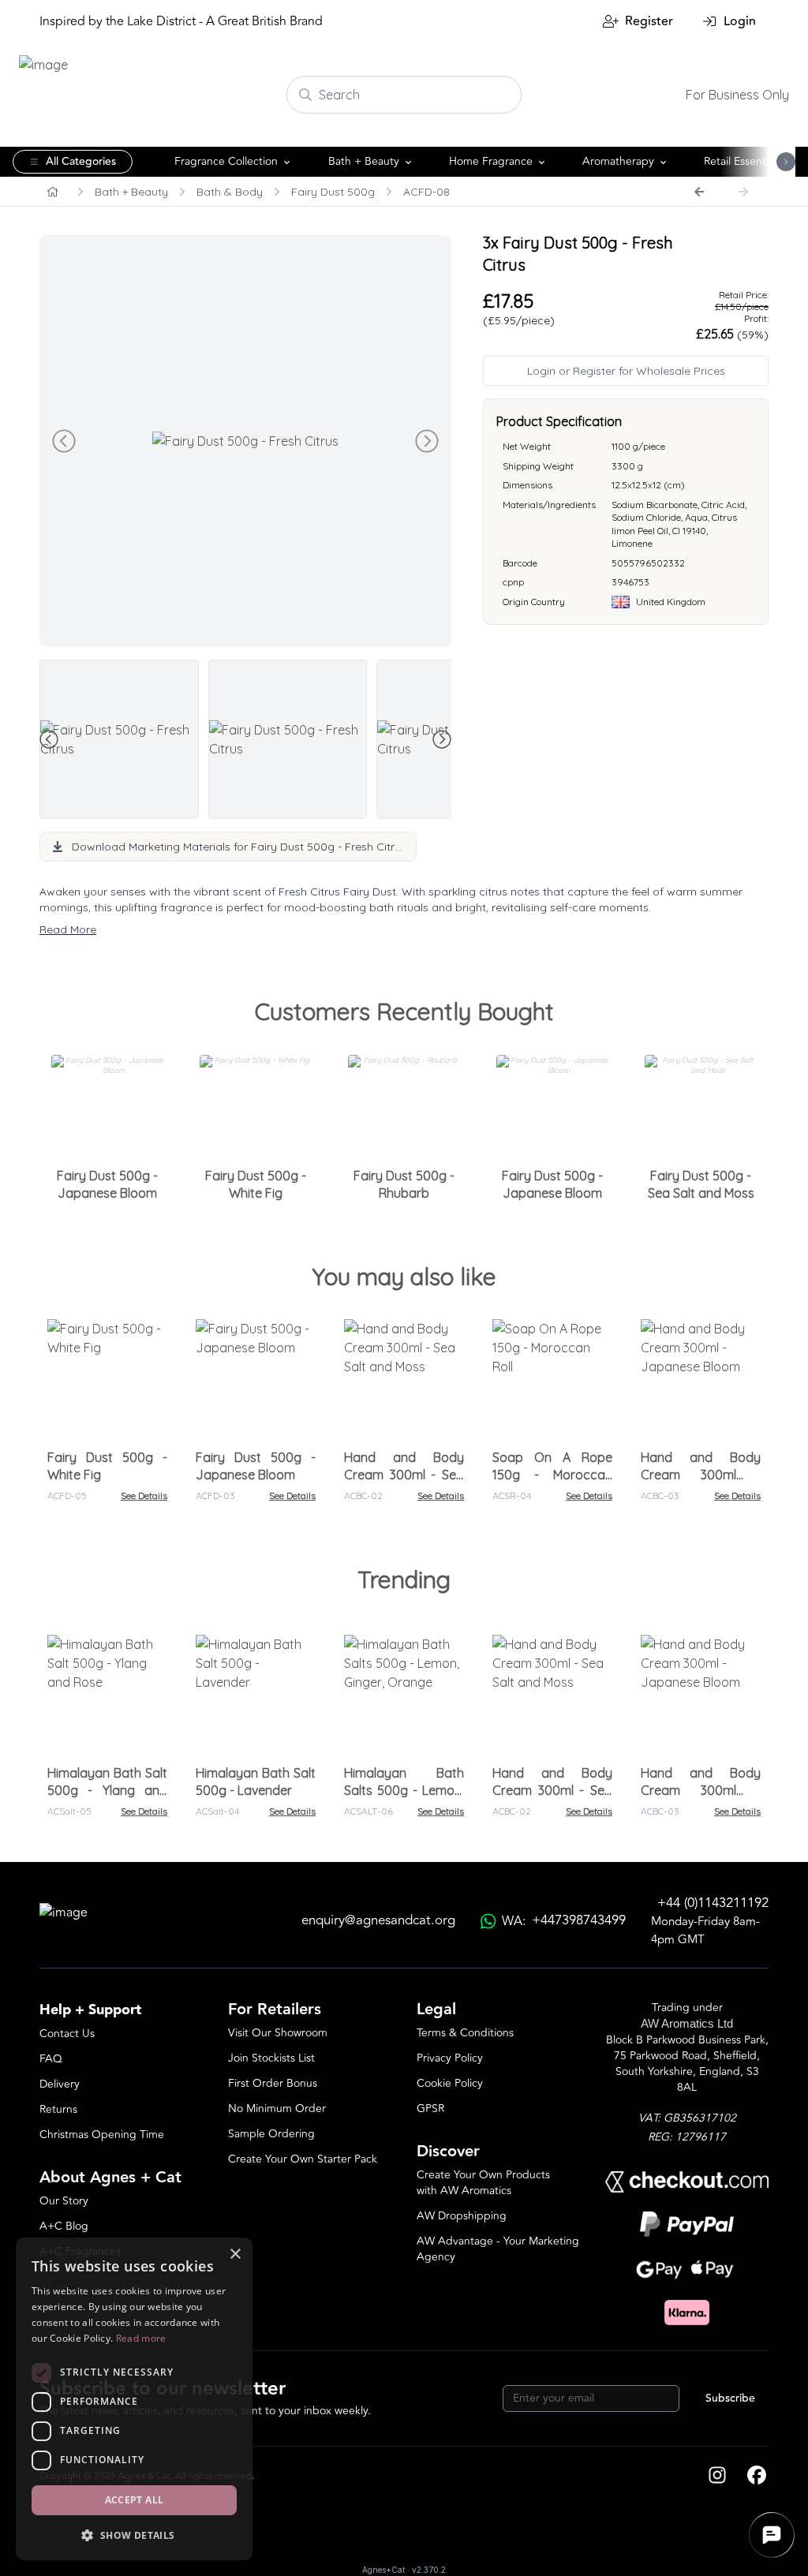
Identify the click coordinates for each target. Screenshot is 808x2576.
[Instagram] (717, 2477)
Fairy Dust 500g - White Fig (256, 1184)
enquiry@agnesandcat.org (378, 1921)
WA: (564, 1921)
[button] (134, 2535)
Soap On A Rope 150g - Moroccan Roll (552, 1475)
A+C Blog (64, 2226)
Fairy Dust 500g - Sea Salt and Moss (701, 1184)
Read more (141, 2338)
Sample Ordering (271, 2134)
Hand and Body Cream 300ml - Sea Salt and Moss (404, 1475)
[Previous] (699, 192)
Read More (68, 929)
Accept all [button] (135, 2500)
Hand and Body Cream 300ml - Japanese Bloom (701, 1475)
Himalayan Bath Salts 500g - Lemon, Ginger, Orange (404, 1790)
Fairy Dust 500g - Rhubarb (404, 1184)
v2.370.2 (429, 2570)
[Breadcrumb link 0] (53, 192)
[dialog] (134, 2399)
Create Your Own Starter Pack (303, 2159)
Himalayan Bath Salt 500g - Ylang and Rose (107, 1790)
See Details (144, 1496)
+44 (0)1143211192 (713, 1903)
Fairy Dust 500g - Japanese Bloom (107, 1184)
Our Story (64, 2201)
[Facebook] (757, 2477)
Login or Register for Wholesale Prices (626, 371)
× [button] (235, 2254)
